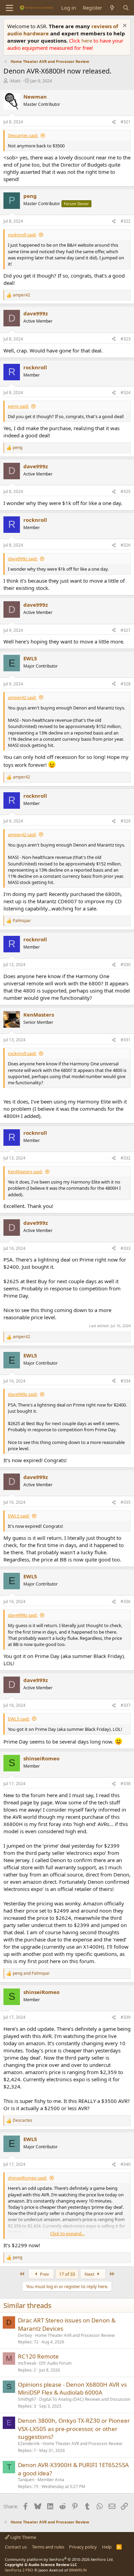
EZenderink (29, 2444)
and (31, 1973)
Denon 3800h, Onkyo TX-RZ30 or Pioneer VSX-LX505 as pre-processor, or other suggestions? (74, 2429)
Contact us (16, 2547)
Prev (44, 2274)
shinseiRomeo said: (27, 2178)
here (87, 41)
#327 (126, 630)
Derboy (25, 2335)
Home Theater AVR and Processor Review (75, 2335)
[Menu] (9, 8)
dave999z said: (23, 559)
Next (90, 2274)
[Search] (126, 8)
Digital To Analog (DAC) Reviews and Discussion (85, 2399)
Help (107, 2547)
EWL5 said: (19, 1516)
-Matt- (15, 81)
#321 (126, 122)
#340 (126, 2164)
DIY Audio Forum (55, 2363)
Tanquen (26, 2480)
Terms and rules (48, 2547)
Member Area (51, 2480)
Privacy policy (83, 2547)
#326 (126, 545)
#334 (126, 1381)
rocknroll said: (22, 235)
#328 (126, 684)
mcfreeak (27, 2363)
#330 (126, 965)
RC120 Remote (38, 2356)
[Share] (114, 122)
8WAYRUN (78, 2570)
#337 (126, 1705)
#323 (126, 339)
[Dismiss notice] (124, 26)
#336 (126, 1601)
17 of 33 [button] (67, 2274)
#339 (126, 2017)
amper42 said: (22, 697)
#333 (126, 1248)
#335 (126, 1502)
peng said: (18, 406)
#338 (126, 1784)
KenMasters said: (25, 1172)
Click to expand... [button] (67, 2233)
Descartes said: (23, 135)
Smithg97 (27, 2399)
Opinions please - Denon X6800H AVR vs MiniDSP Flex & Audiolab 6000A (72, 2389)
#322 (126, 221)
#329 (126, 821)
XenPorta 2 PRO (19, 2570)
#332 (126, 1158)
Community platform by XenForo (59, 2559)
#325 (126, 491)
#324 (126, 393)
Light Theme (23, 2537)
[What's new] (112, 8)
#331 (126, 1040)
